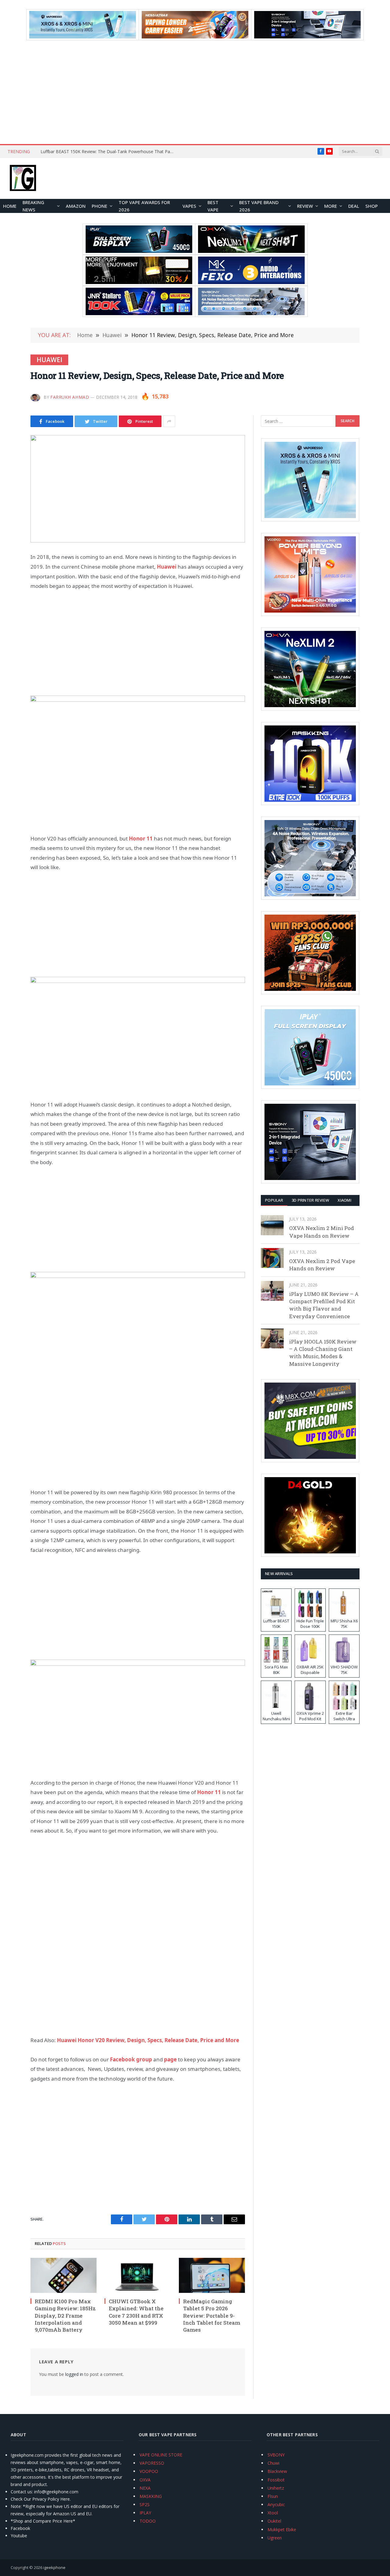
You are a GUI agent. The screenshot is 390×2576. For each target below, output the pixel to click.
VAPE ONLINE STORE (161, 2455)
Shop (372, 206)
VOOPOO (149, 2471)
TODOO (148, 2521)
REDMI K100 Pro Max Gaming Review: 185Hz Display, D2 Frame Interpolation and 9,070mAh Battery (65, 2315)
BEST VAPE (213, 206)
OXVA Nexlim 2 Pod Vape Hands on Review (322, 1265)
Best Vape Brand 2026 (259, 206)
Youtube (19, 2536)
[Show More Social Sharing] (169, 421)
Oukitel (274, 2521)
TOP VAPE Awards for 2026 (144, 206)
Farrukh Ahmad (70, 397)
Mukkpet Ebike (282, 2529)
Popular (274, 1200)
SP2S (145, 2504)
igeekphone (54, 2567)
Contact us (21, 2492)
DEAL (354, 206)
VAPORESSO (152, 2463)
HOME (10, 206)
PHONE (99, 206)
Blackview (277, 2471)
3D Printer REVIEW (310, 1200)
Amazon (76, 206)
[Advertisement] (195, 92)
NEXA (145, 2488)
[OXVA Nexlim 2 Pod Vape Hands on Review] (272, 1258)
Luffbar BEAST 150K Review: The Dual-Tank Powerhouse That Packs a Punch (109, 152)
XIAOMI (344, 1200)
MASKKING (151, 2496)
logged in (74, 2374)
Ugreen (275, 2538)
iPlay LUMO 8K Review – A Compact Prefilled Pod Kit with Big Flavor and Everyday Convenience (324, 1305)
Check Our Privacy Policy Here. (41, 2499)
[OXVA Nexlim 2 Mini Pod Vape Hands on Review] (272, 1225)
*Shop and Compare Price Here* (43, 2521)
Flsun (273, 2496)
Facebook (20, 2528)
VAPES (189, 206)
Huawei (49, 360)
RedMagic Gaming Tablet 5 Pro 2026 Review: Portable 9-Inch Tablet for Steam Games (212, 2315)
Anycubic (276, 2504)
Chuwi (273, 2463)
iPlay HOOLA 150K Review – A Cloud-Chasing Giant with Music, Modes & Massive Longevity (323, 1353)
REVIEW (305, 206)
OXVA (145, 2480)
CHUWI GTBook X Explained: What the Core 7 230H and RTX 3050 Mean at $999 (136, 2312)
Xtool (273, 2513)
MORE (331, 206)
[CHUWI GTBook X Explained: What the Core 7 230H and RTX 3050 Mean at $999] (138, 2276)
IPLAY (145, 2513)
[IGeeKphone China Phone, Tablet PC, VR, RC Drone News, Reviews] (23, 178)
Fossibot (276, 2480)
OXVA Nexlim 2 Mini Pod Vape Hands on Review (322, 1232)
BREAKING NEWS (33, 206)
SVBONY (276, 2455)
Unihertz (276, 2488)
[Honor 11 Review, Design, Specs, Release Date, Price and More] (138, 489)
